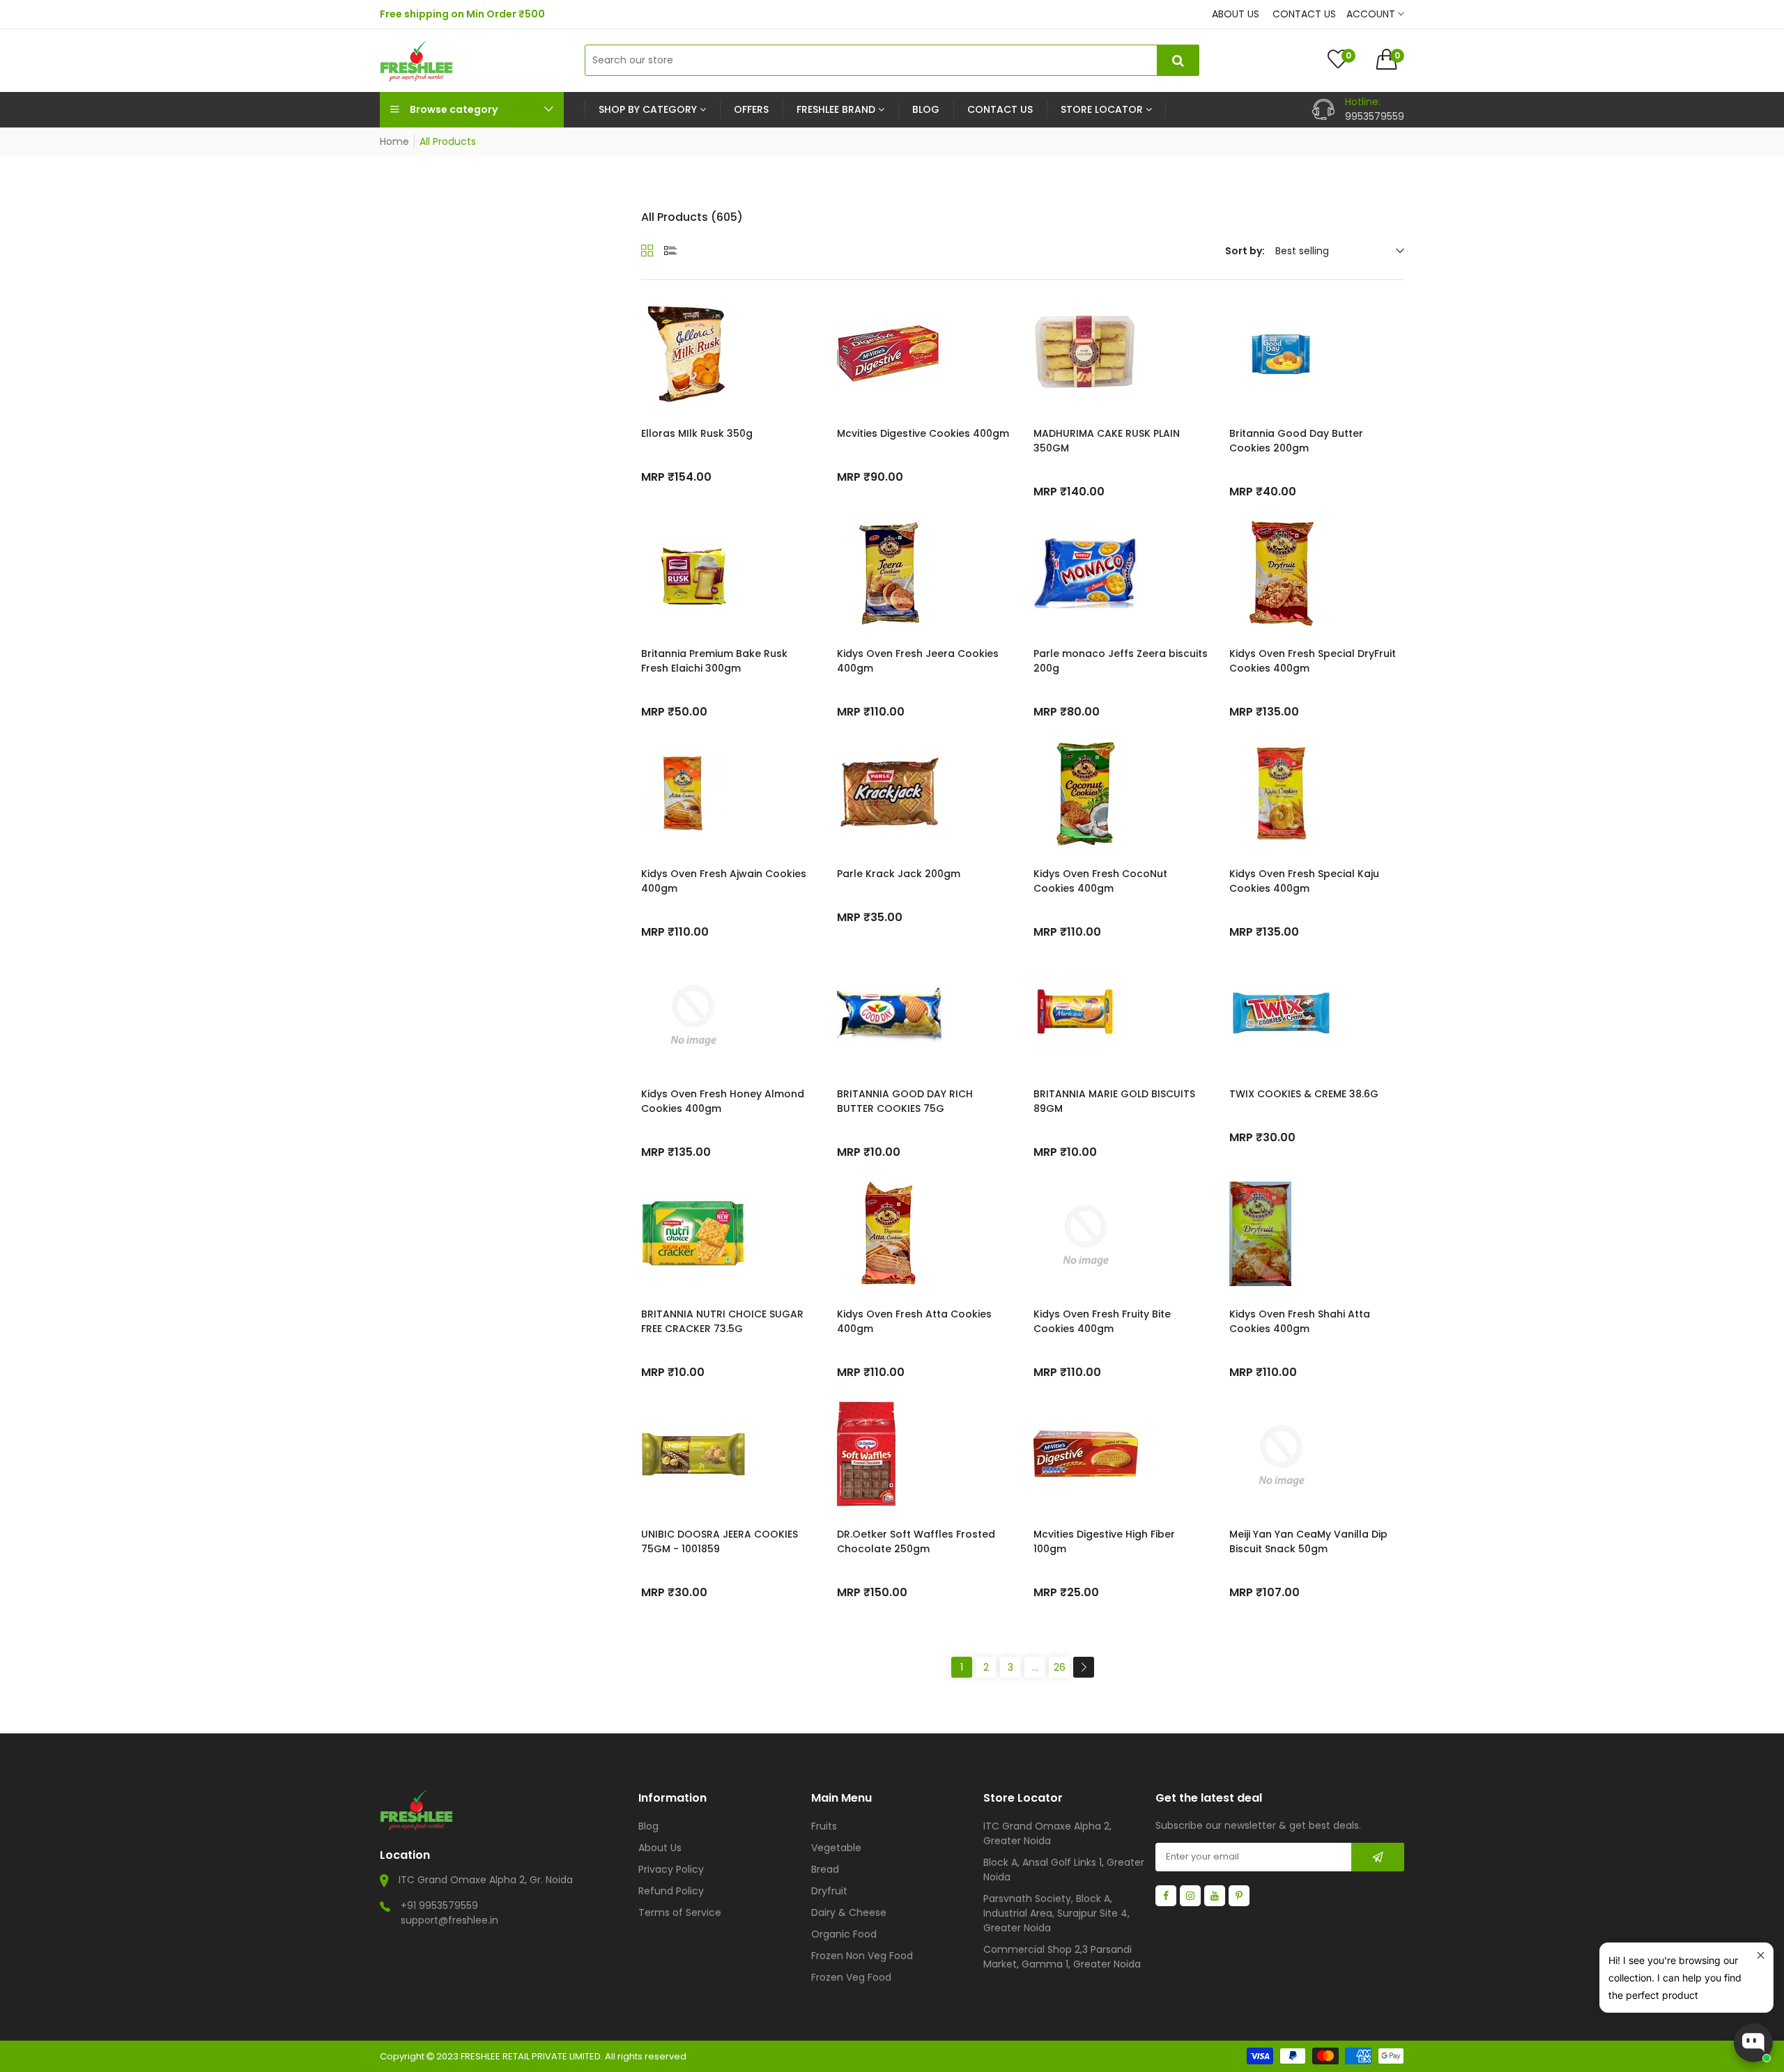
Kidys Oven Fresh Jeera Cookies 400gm (918, 661)
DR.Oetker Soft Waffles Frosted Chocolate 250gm (916, 1541)
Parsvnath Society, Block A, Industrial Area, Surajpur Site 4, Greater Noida (1056, 1913)
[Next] (1084, 1667)
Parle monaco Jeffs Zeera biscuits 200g (1121, 661)
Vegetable (836, 1848)
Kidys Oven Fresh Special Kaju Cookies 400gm (1304, 881)
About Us (660, 1848)
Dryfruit (829, 1891)
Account (1372, 14)
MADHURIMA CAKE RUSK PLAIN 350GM (1107, 441)
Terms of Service (680, 1912)
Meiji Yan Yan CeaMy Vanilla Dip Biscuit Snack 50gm (1308, 1541)
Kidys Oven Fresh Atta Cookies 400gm (914, 1321)
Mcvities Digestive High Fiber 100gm (1104, 1541)
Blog (648, 1826)
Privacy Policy (671, 1869)
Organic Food (844, 1934)
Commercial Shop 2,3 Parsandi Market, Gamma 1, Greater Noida (1062, 1957)
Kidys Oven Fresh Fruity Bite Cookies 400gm (1102, 1321)
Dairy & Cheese (849, 1912)
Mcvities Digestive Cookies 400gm (923, 433)
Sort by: (1245, 251)
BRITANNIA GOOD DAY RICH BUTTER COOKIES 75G (905, 1101)
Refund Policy (671, 1891)
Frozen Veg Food (851, 1977)
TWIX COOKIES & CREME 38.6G (1304, 1094)
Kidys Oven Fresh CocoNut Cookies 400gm (1100, 881)
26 (1060, 1667)
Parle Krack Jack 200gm (899, 874)
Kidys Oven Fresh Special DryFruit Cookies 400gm (1313, 661)
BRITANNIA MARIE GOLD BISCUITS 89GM (1114, 1101)
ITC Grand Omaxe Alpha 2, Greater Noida (1047, 1833)
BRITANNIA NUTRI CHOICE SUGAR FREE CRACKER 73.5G (722, 1321)
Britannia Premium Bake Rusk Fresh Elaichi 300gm (714, 661)
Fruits (824, 1826)
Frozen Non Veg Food (862, 1956)
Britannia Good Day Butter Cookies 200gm (1296, 441)
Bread (825, 1869)
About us (1236, 14)
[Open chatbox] (1753, 2043)
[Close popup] (1761, 1955)
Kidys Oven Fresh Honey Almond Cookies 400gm (723, 1101)
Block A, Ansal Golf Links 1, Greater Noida (1064, 1870)
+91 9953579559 (439, 1905)
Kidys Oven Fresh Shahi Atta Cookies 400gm (1300, 1321)
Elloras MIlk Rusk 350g (697, 433)
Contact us (1304, 14)
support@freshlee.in (449, 1920)
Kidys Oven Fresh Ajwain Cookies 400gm (724, 881)
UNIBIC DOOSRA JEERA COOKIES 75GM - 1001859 (720, 1541)
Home (394, 141)
